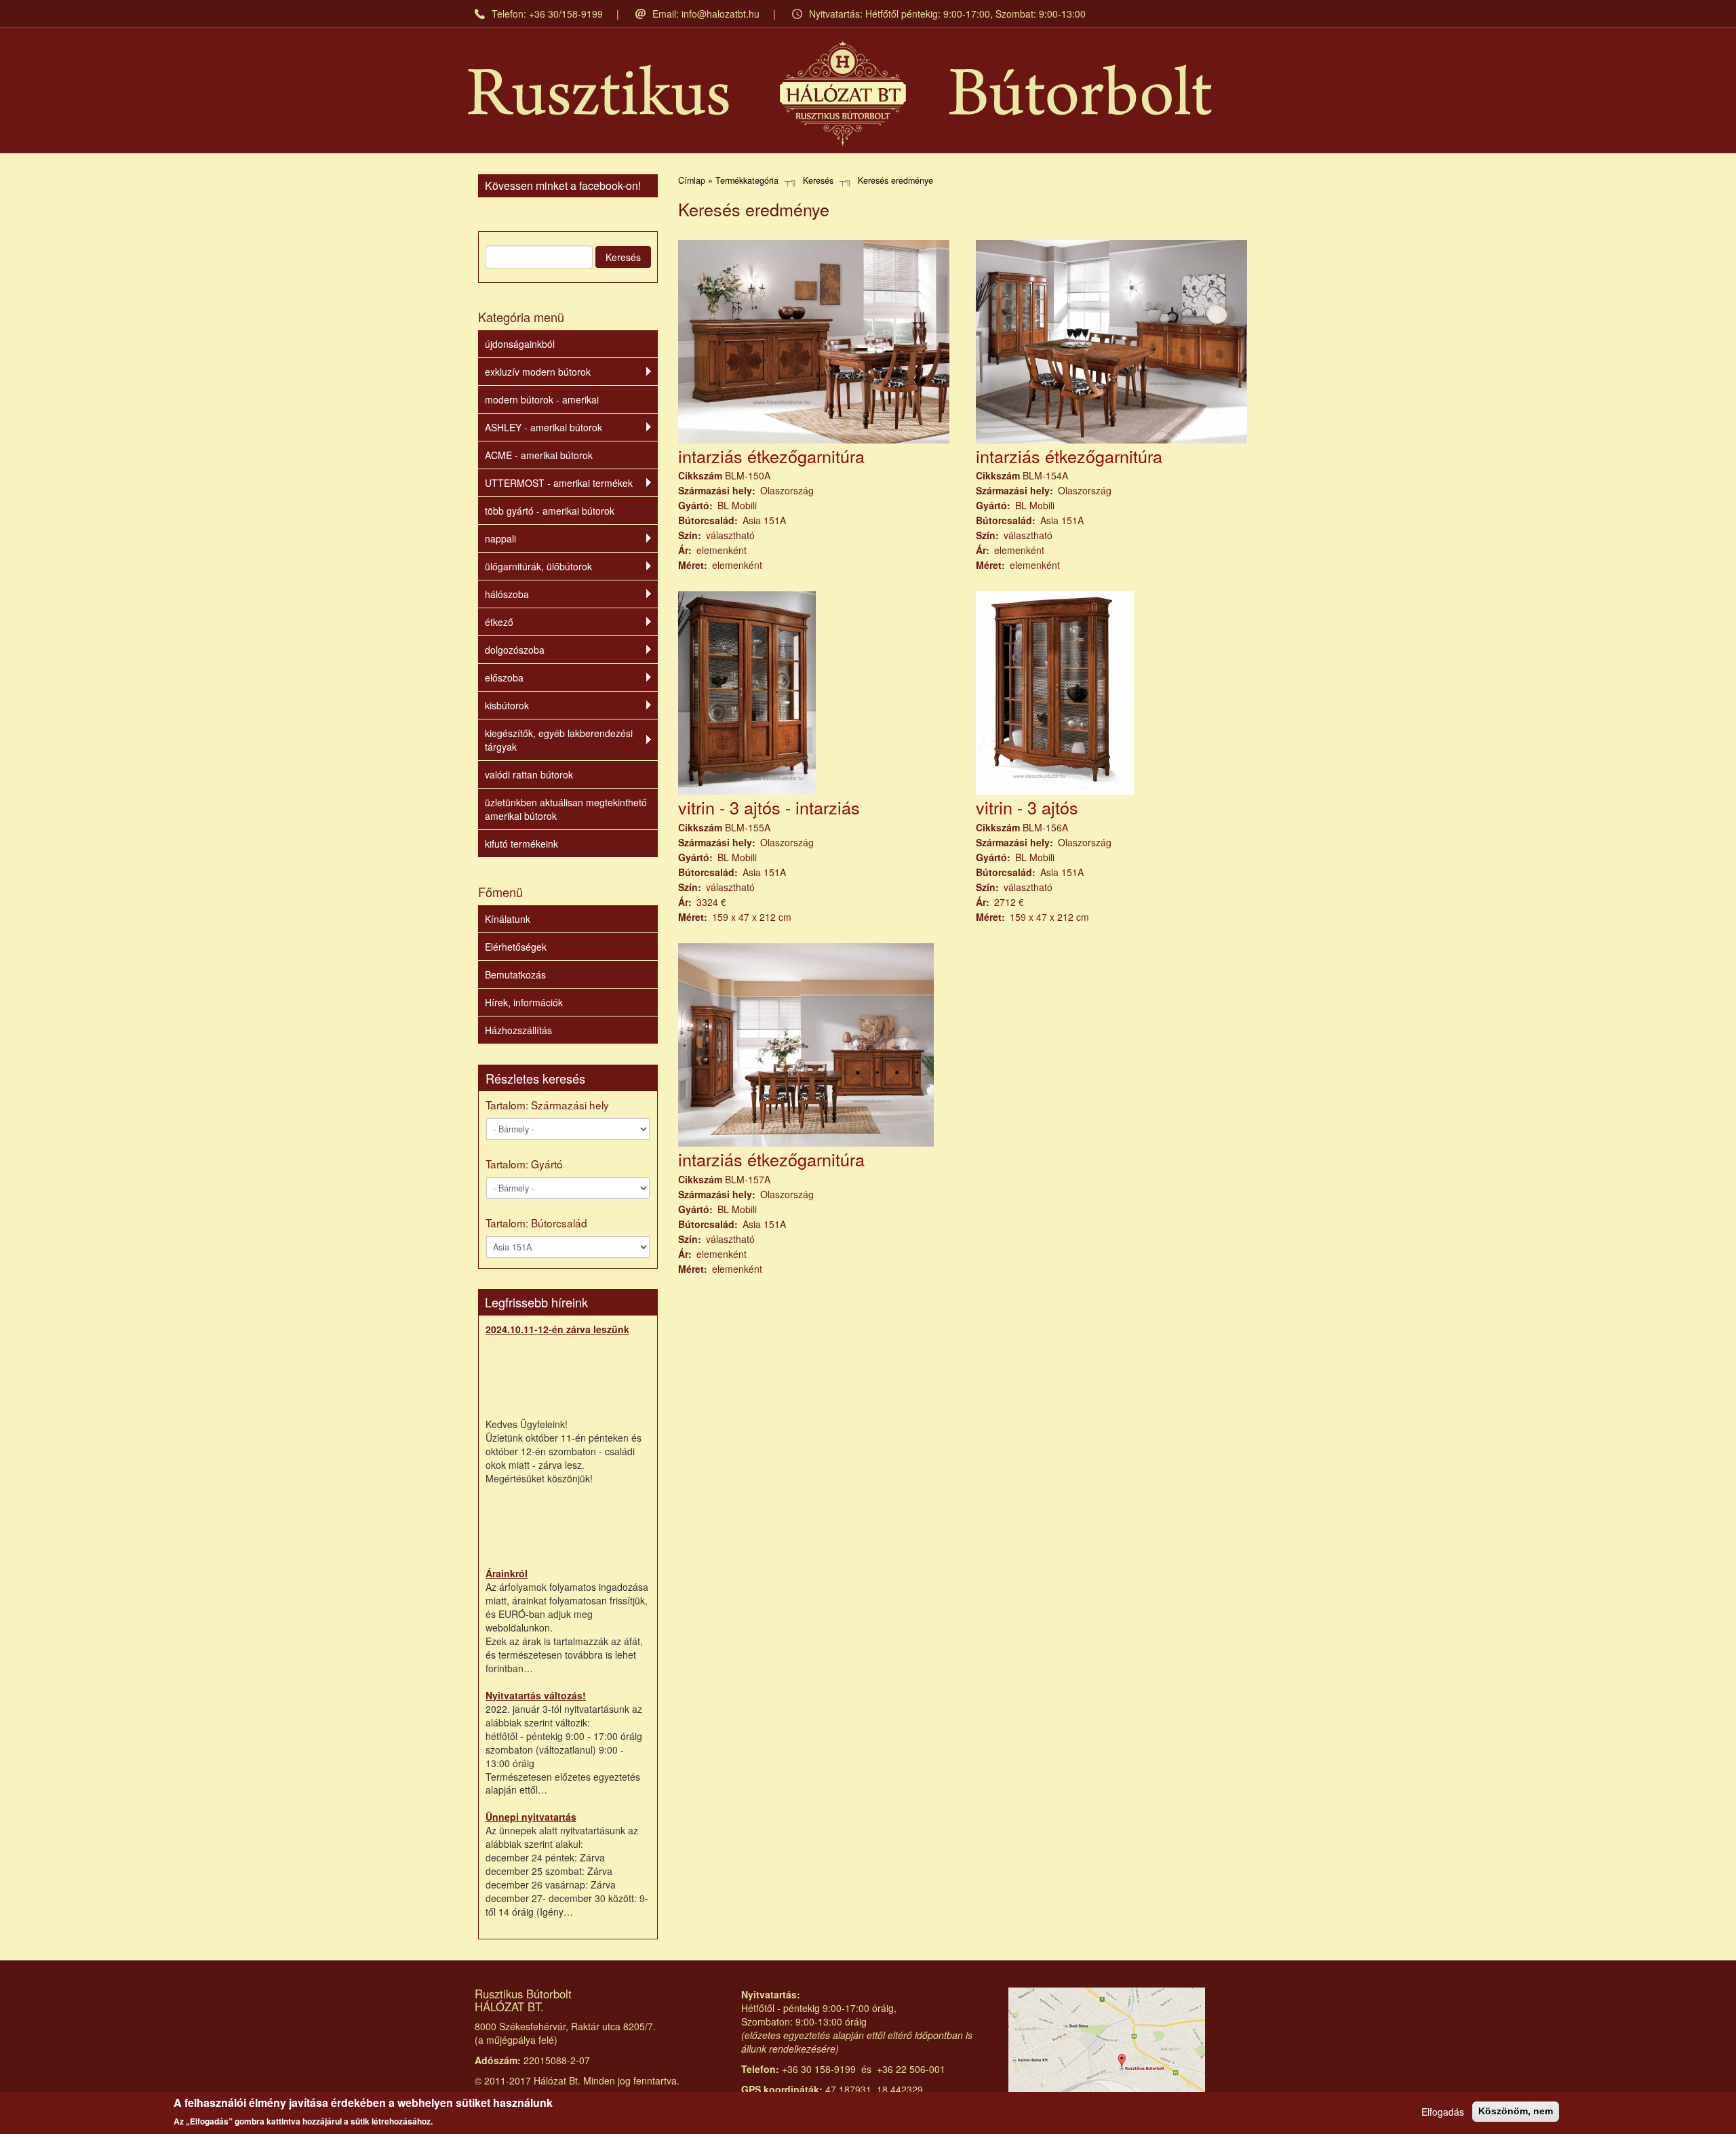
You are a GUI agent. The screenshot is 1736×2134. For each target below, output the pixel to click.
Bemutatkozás (515, 974)
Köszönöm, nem (1516, 2111)
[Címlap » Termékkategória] (840, 94)
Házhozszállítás (518, 1030)
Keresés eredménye (895, 180)
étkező (499, 622)
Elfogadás (1443, 2112)
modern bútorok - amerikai (542, 399)
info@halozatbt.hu (721, 14)
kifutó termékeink (521, 844)
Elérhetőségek (516, 947)
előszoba (504, 677)
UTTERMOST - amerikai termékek (559, 483)
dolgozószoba (515, 650)
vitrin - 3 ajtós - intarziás (769, 807)
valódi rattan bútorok (529, 774)
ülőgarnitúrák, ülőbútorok (538, 566)
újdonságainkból (520, 344)
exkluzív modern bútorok (538, 372)
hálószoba (507, 594)
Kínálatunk (508, 919)
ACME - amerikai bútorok (539, 455)
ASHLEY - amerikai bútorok (544, 427)
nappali (500, 538)
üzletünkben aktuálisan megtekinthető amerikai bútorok (566, 809)
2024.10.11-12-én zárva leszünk (557, 1329)
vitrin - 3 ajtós (1027, 807)
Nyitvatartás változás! (536, 1695)
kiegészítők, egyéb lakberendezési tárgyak (559, 740)
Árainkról (507, 1573)
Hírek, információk (524, 1002)
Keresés (623, 257)
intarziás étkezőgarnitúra (771, 456)
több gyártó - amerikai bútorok (550, 511)
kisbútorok (507, 705)
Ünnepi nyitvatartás (531, 1817)
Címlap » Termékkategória (728, 180)
